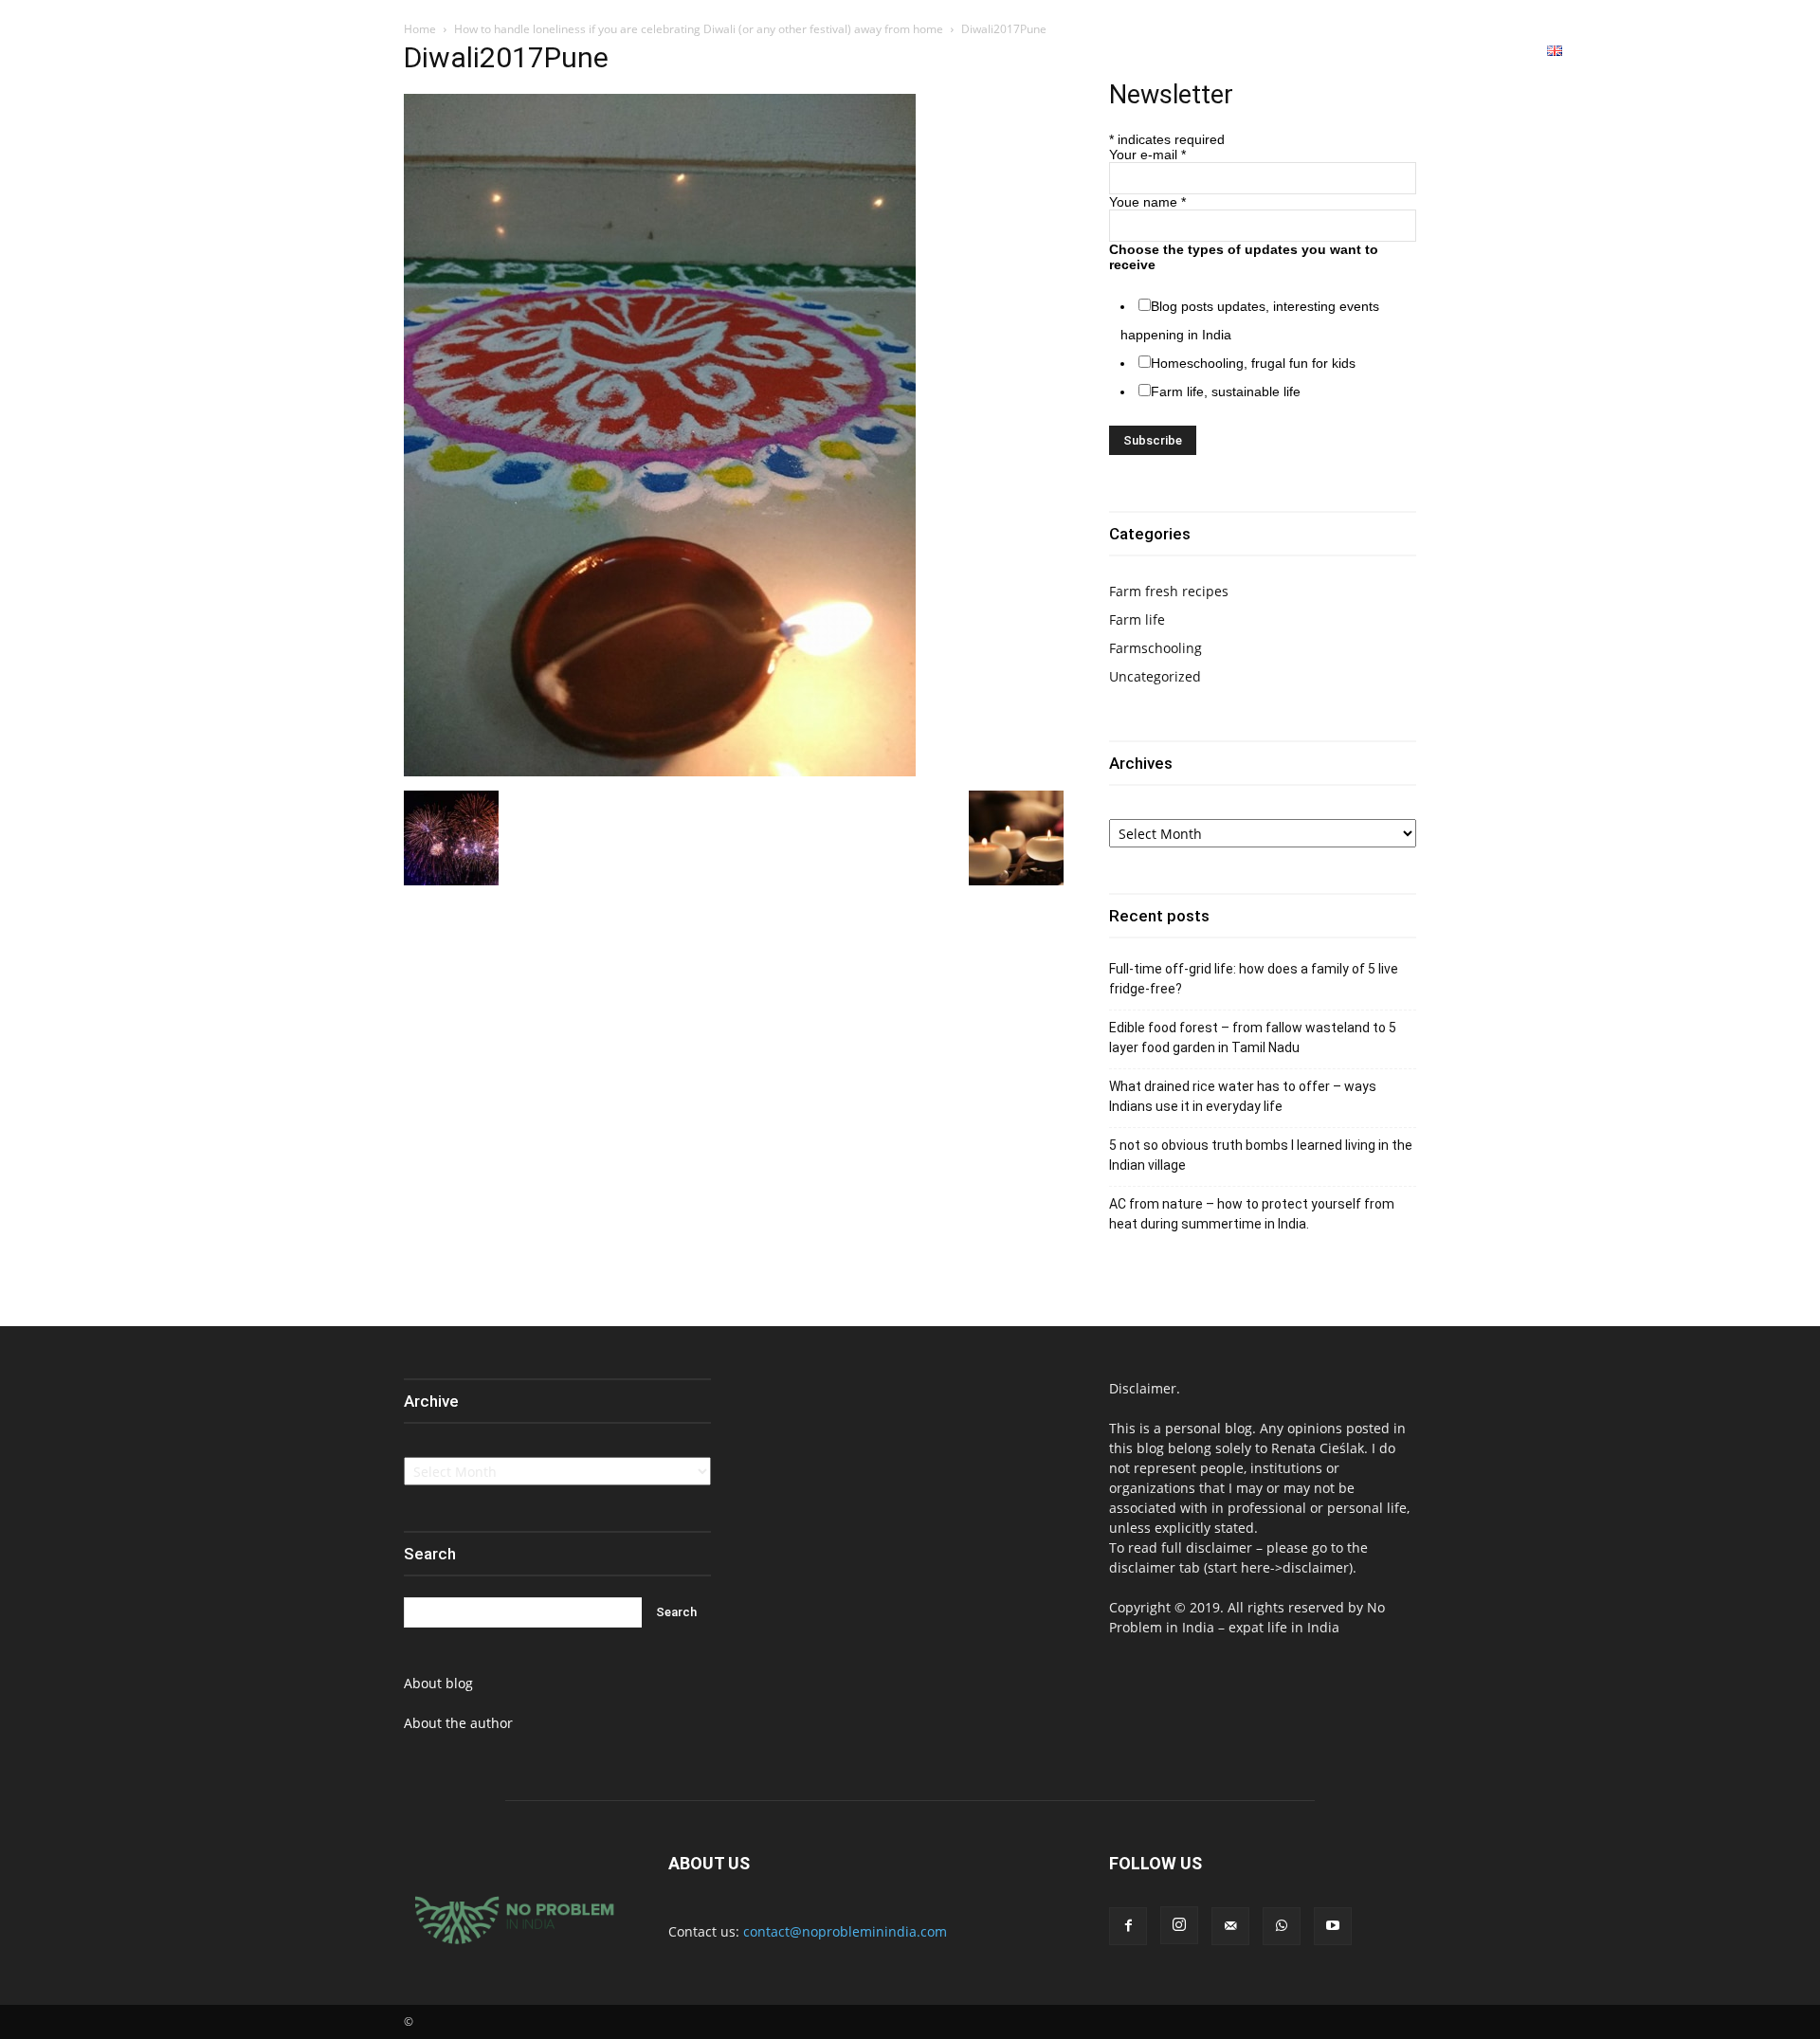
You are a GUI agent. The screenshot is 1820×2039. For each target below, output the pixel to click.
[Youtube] (1774, 51)
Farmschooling (1156, 648)
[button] (1622, 51)
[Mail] (1230, 1926)
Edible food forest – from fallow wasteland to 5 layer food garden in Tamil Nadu (1253, 1038)
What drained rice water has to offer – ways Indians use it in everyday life (1243, 1096)
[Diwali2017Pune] (660, 771)
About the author (458, 1723)
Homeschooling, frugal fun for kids (1253, 363)
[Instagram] (1705, 51)
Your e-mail (1147, 155)
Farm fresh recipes (1169, 591)
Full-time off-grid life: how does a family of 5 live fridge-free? (1254, 979)
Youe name (1147, 202)
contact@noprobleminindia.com (845, 1931)
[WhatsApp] (1739, 51)
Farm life (1137, 619)
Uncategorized (1155, 676)
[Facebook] (1670, 51)
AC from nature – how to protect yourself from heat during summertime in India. (1252, 1214)
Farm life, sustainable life (1226, 391)
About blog (438, 1683)
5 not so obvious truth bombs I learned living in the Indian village (1261, 1155)
